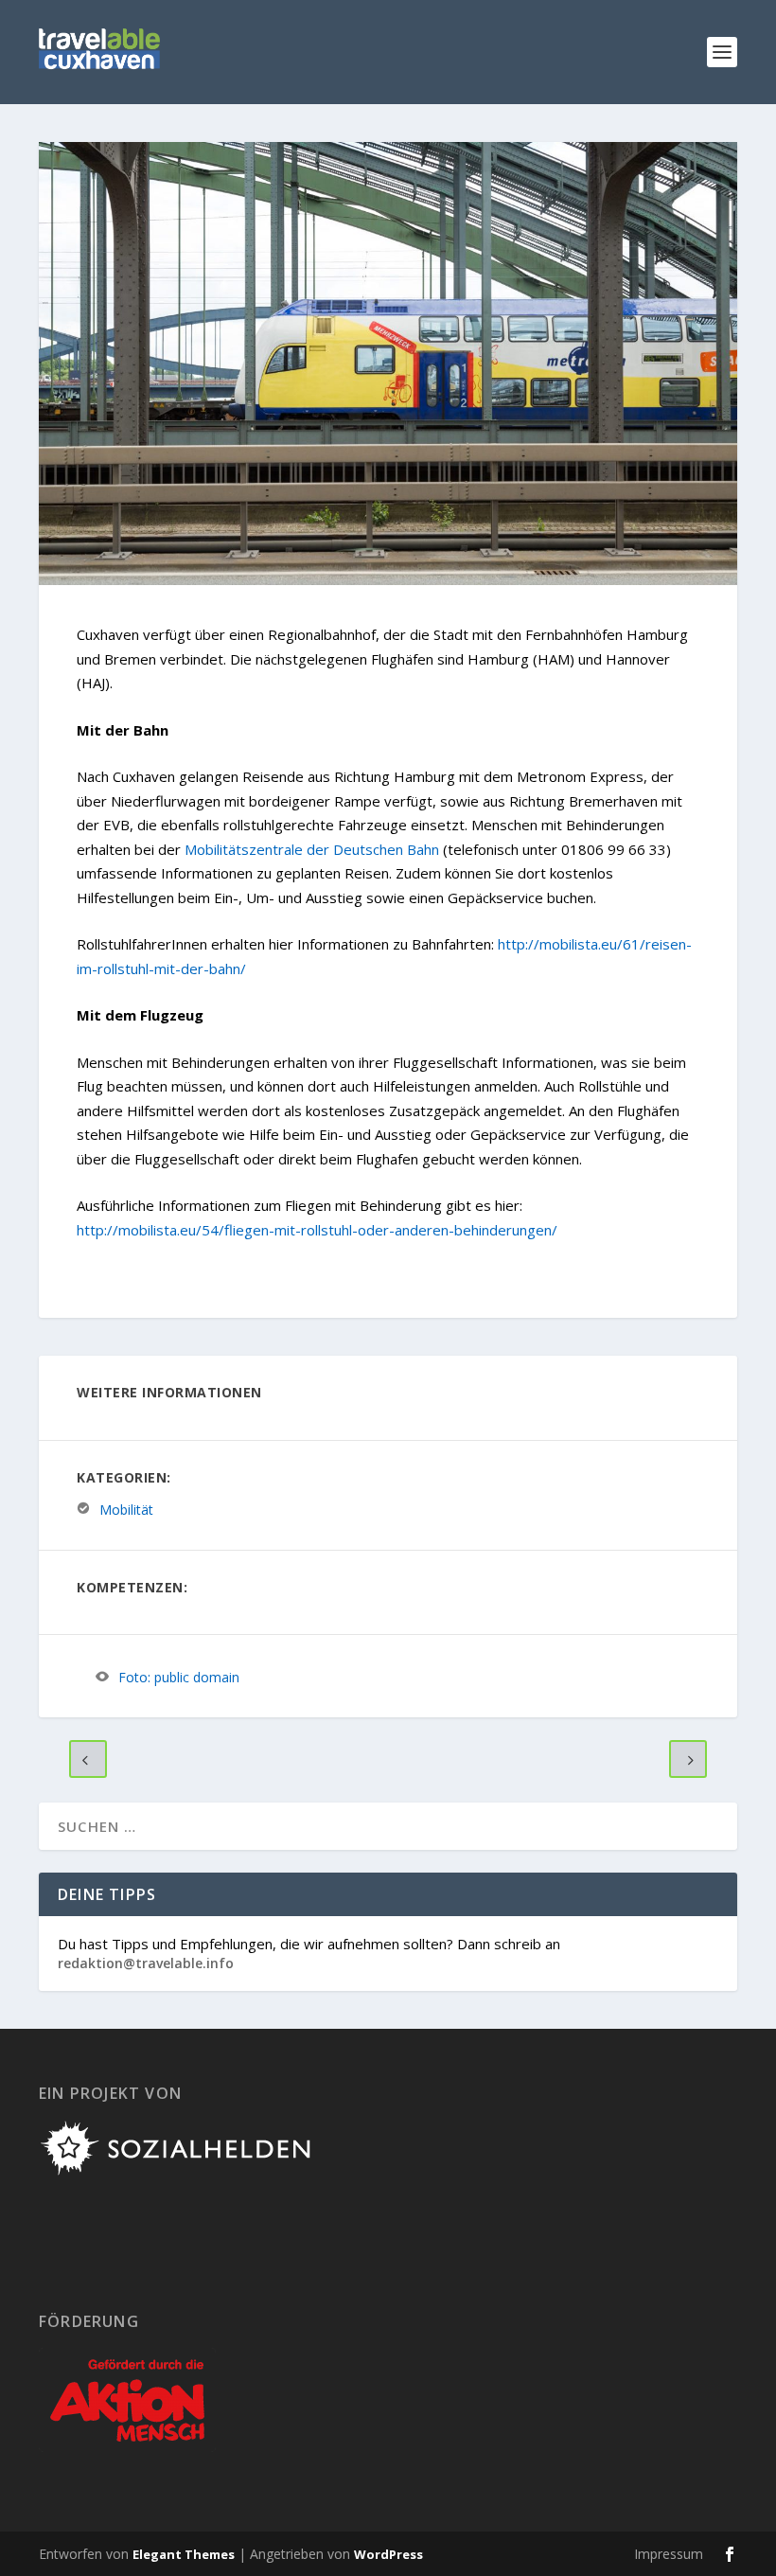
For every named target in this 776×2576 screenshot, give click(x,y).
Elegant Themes (184, 2554)
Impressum (669, 2554)
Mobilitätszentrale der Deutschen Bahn (312, 849)
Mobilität (126, 1509)
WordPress (388, 2554)
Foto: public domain (179, 1677)
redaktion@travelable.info (146, 1963)
